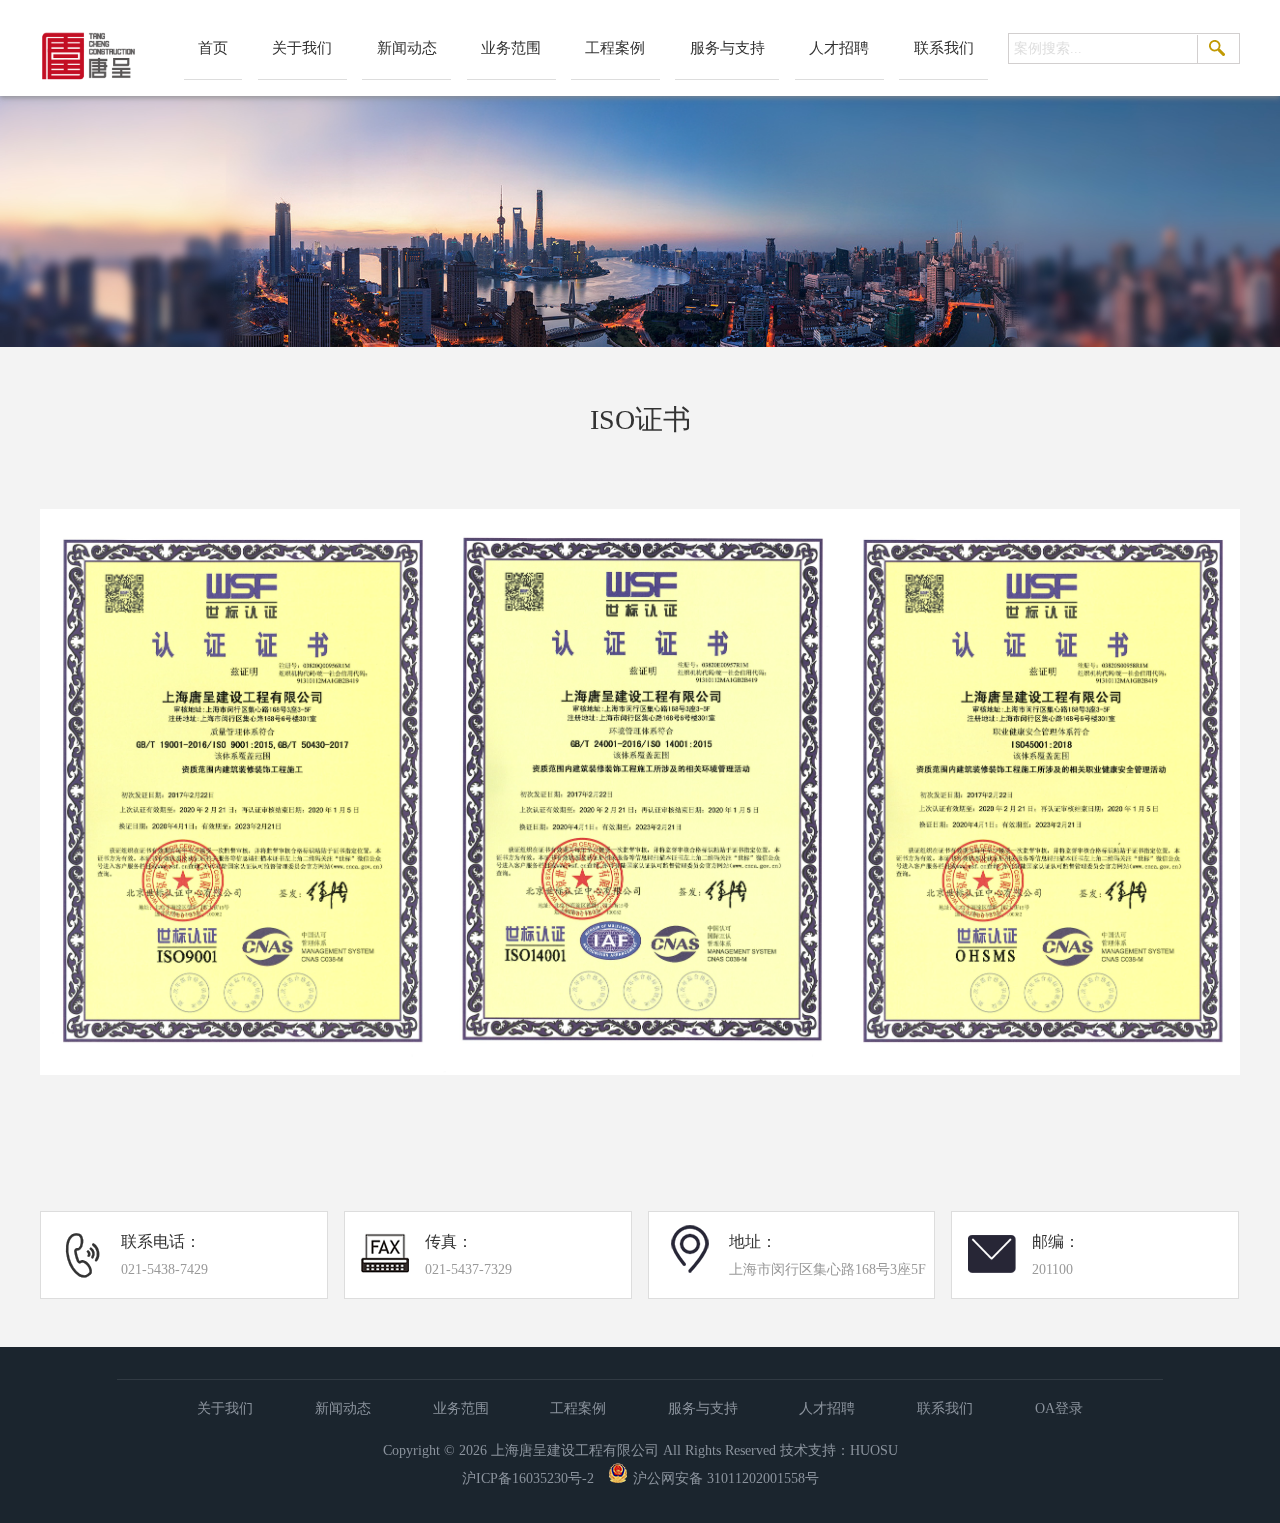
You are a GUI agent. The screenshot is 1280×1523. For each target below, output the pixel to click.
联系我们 (944, 48)
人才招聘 (839, 48)
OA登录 (1059, 1408)
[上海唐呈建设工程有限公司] (89, 83)
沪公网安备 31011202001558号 (726, 1478)
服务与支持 (727, 48)
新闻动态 (407, 48)
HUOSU (874, 1450)
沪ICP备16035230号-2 (528, 1478)
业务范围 (511, 48)
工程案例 (615, 48)
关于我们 (302, 48)
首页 (213, 48)
